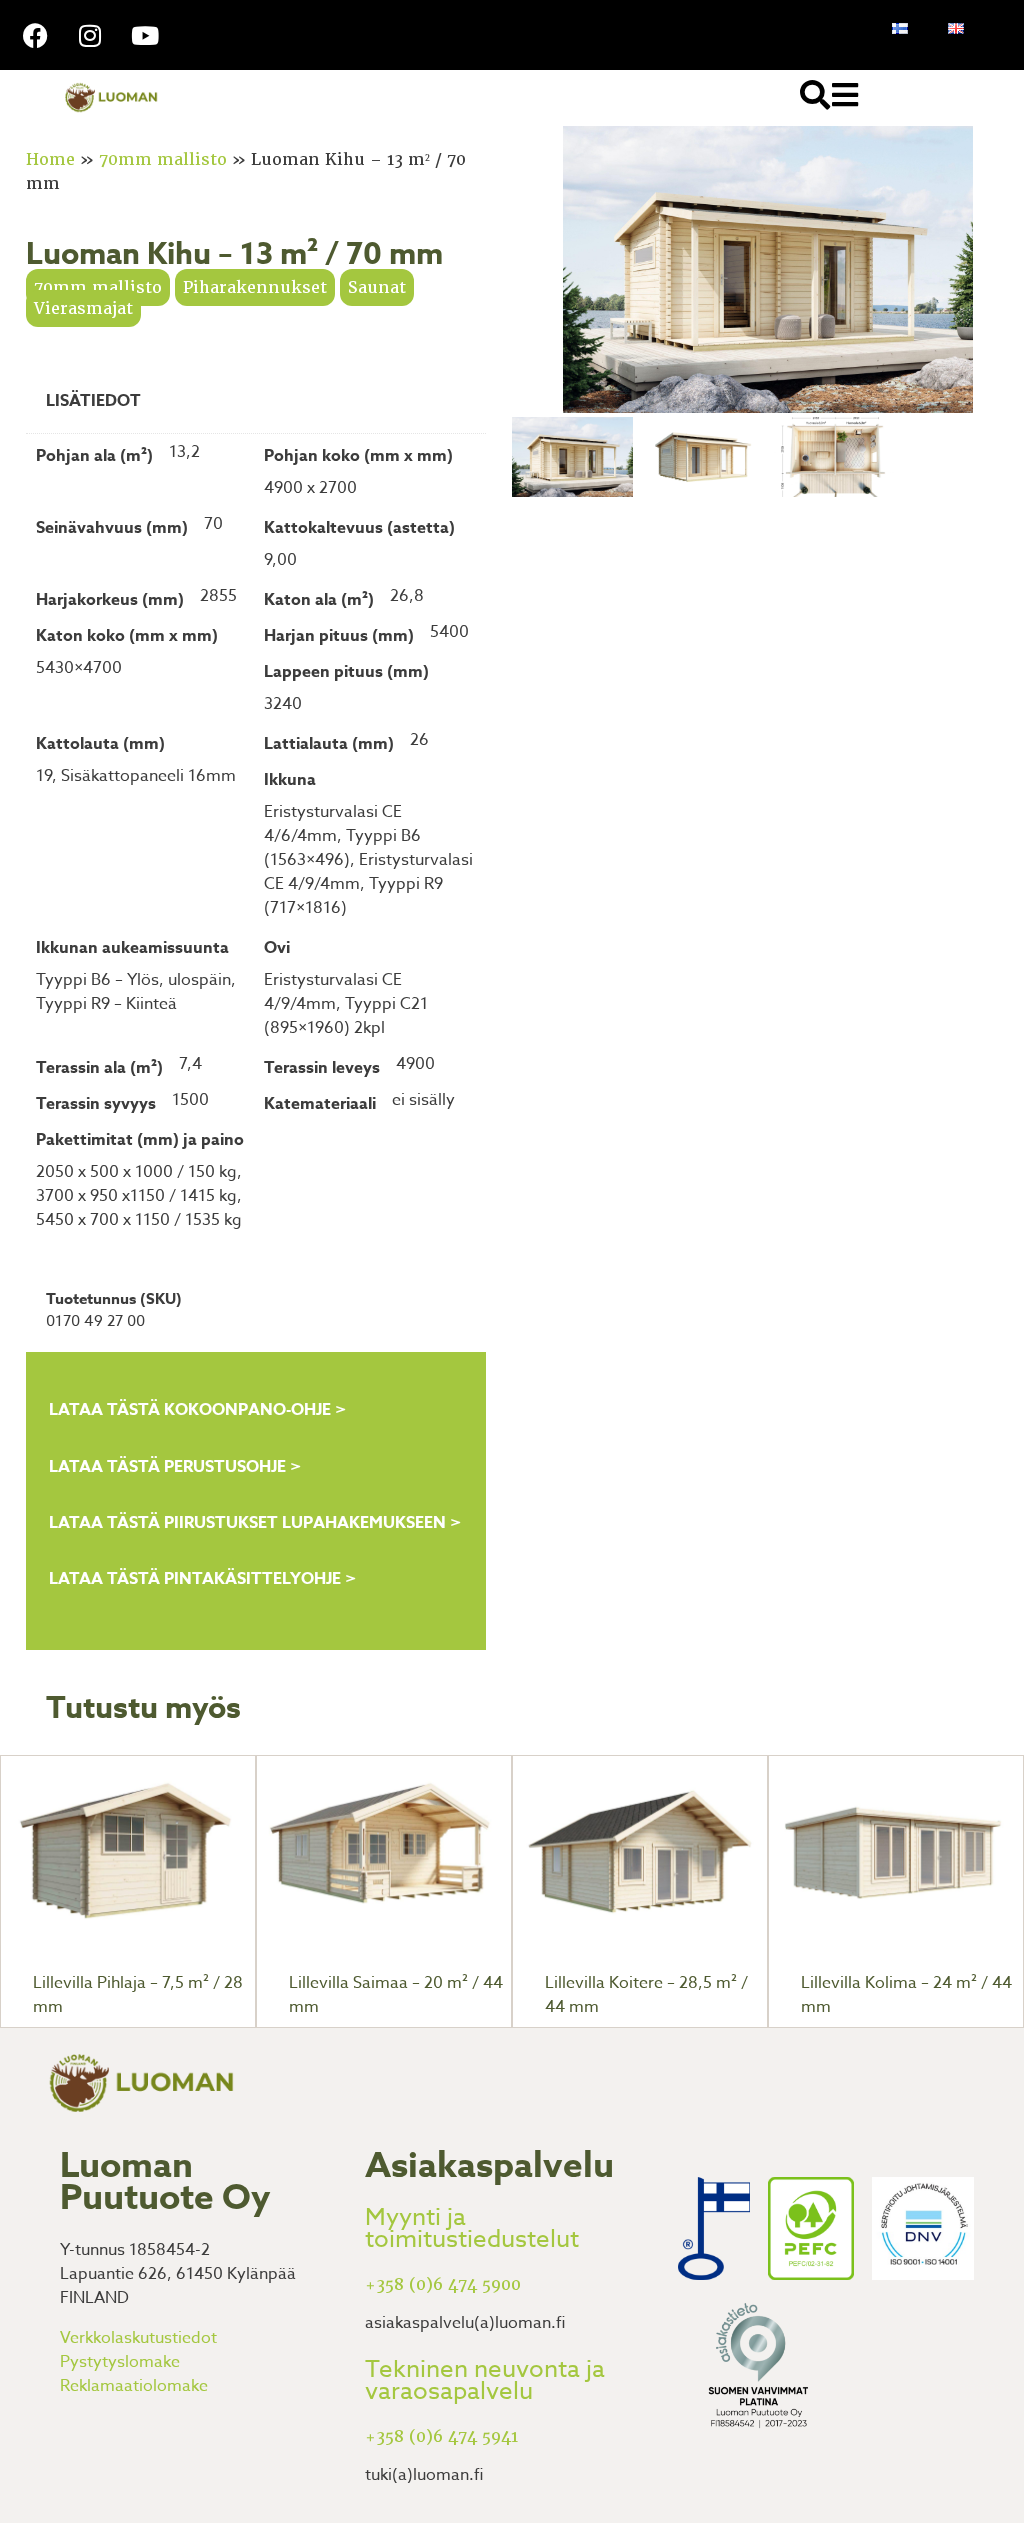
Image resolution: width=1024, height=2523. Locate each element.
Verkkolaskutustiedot (138, 2338)
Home (50, 159)
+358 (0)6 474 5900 (443, 2284)
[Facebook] (35, 35)
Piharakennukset (255, 287)
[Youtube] (145, 35)
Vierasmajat (83, 308)
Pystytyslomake (120, 2362)
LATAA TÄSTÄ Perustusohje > (175, 1467)
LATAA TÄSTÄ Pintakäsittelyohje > (202, 1579)
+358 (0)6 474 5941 (441, 2436)
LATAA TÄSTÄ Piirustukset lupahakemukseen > (255, 1523)
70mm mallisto (163, 159)
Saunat (377, 287)
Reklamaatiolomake (134, 2386)
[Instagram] (90, 35)
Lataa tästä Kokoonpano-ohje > (197, 1410)
